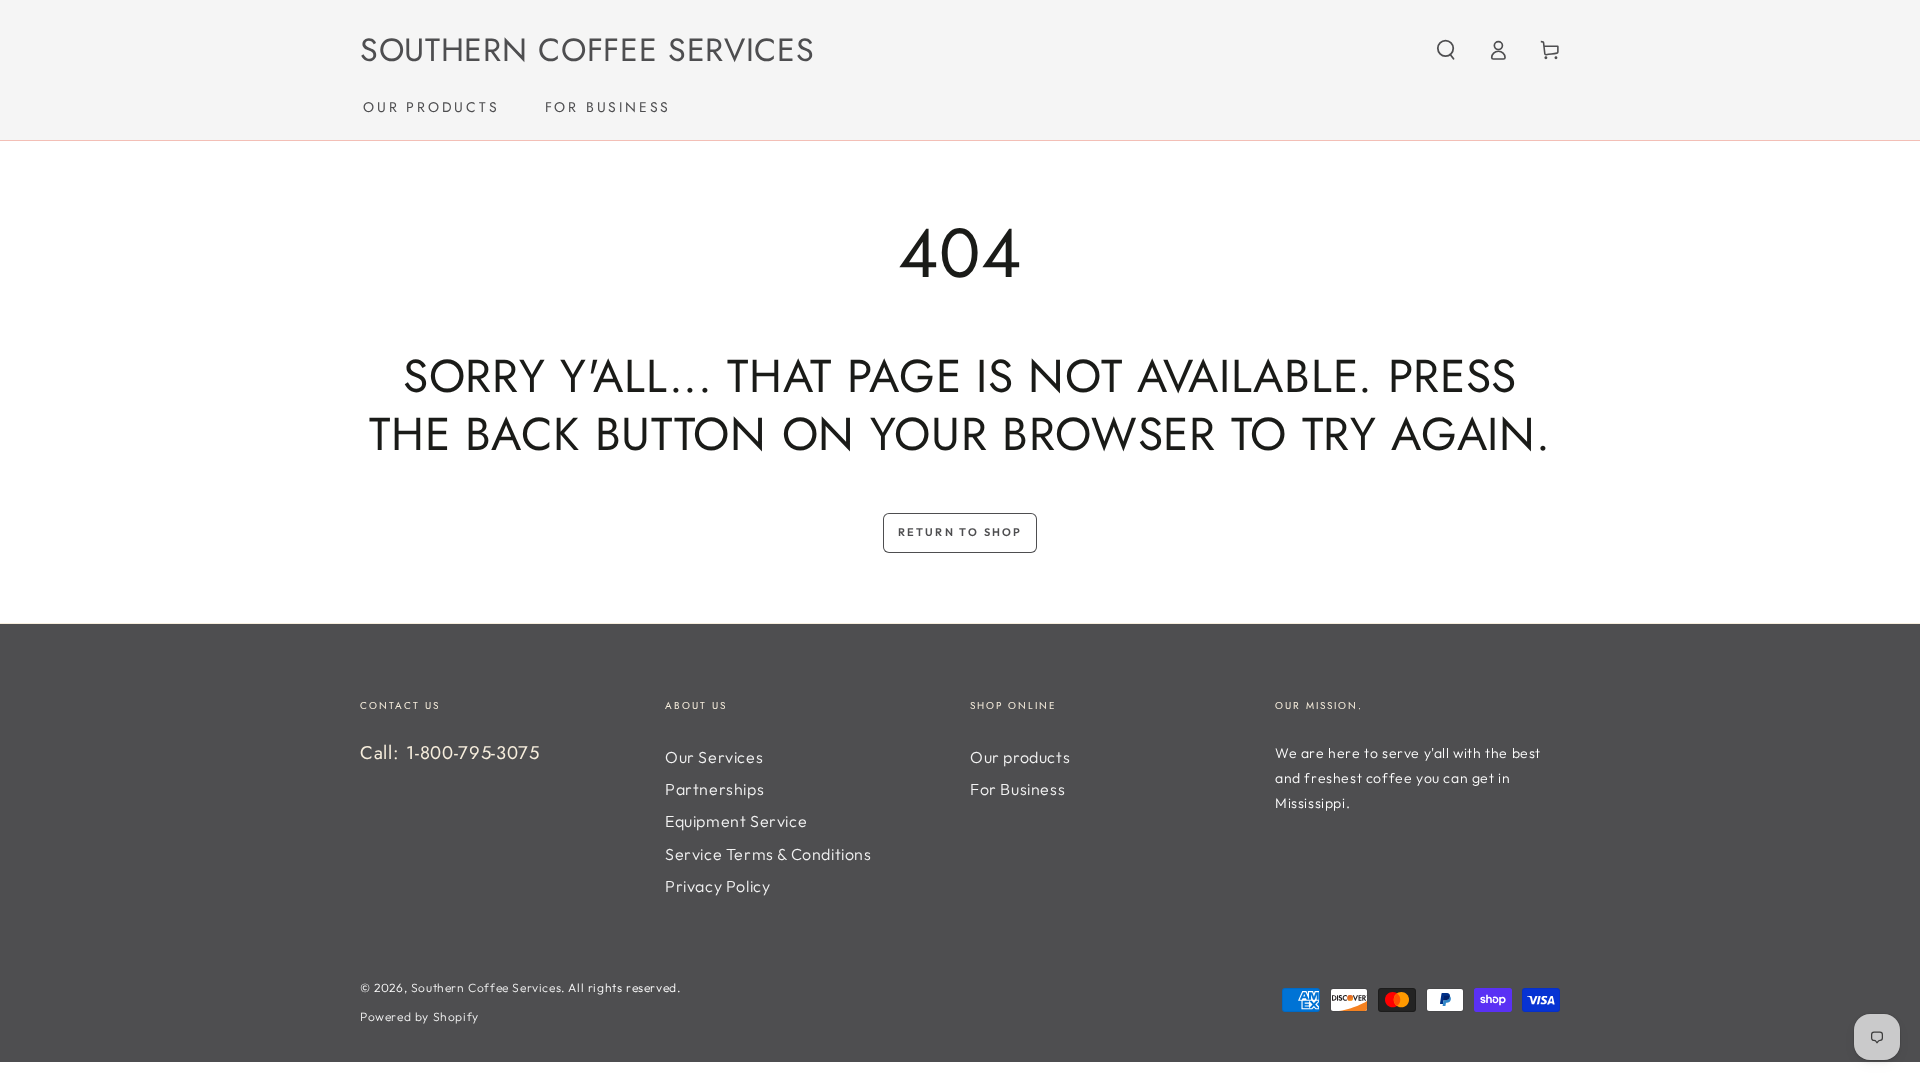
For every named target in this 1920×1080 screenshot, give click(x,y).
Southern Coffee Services (486, 987)
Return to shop (960, 532)
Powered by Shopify (419, 1016)
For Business (1017, 789)
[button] (1446, 50)
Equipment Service (736, 821)
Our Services (714, 757)
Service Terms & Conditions (768, 854)
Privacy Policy (717, 886)
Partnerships (714, 789)
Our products (1020, 757)
